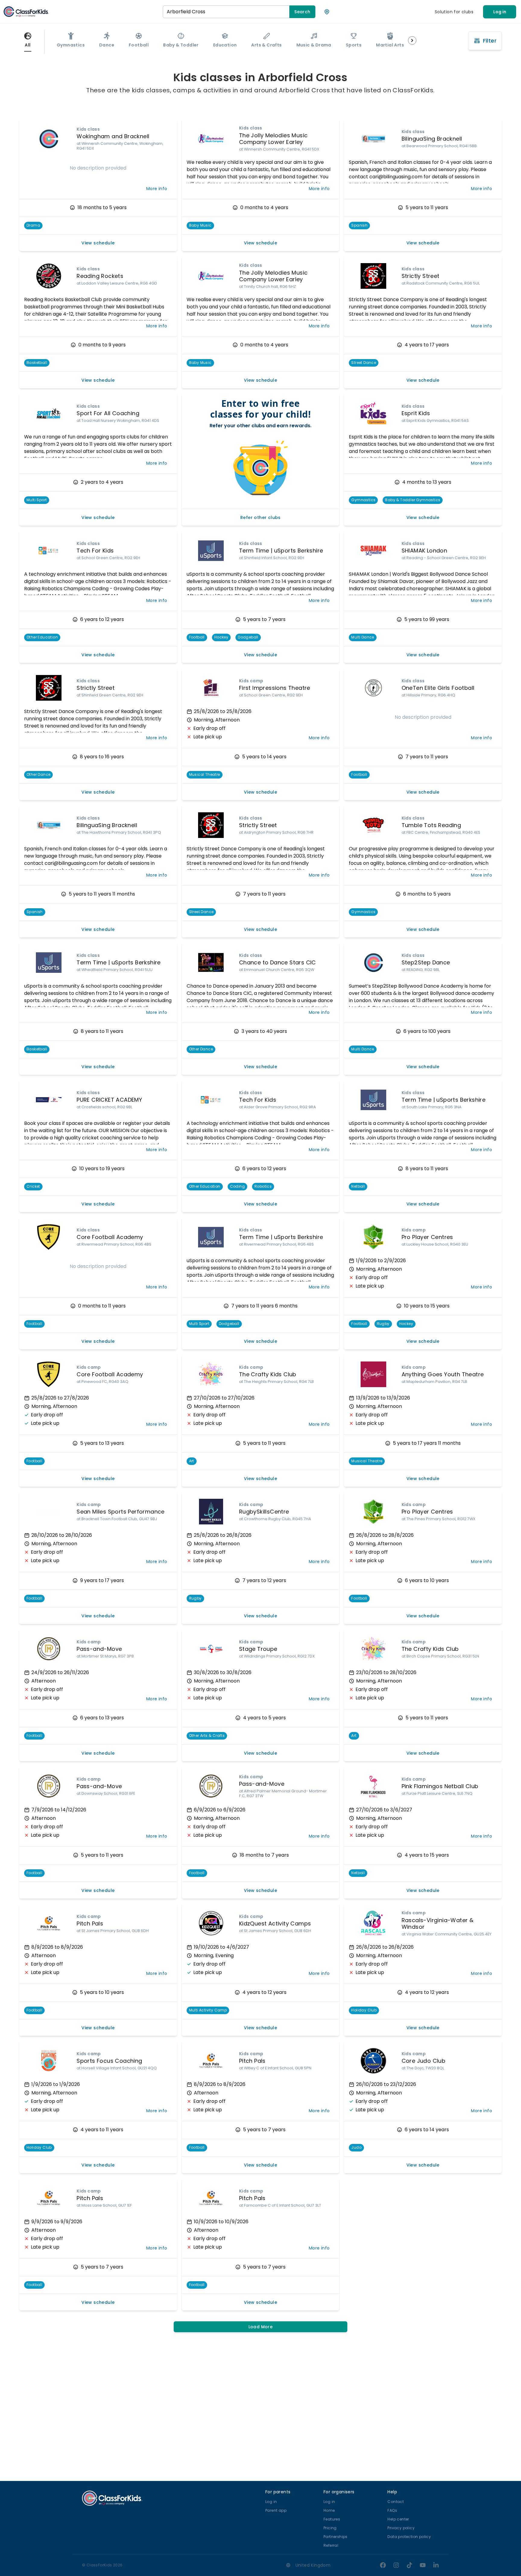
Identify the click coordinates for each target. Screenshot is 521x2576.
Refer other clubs (260, 517)
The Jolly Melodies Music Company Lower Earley (273, 139)
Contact (396, 2502)
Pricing (330, 2528)
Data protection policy (409, 2537)
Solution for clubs (454, 12)
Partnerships (336, 2537)
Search (302, 12)
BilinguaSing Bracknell (432, 139)
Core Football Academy (110, 1237)
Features (332, 2519)
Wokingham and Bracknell (113, 136)
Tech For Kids (95, 551)
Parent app (276, 2510)
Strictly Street (421, 276)
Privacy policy (401, 2528)
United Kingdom (313, 2565)
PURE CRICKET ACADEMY (109, 1100)
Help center (398, 2519)
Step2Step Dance (426, 962)
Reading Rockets (100, 276)
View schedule (98, 243)
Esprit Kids (416, 413)
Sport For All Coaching (108, 413)
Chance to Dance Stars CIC (278, 962)
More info (157, 189)
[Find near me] (327, 12)
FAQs (392, 2510)
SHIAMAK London (425, 551)
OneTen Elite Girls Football (438, 688)
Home (329, 2510)
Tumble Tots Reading (431, 825)
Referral (331, 2545)
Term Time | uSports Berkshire (281, 551)
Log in (500, 12)
